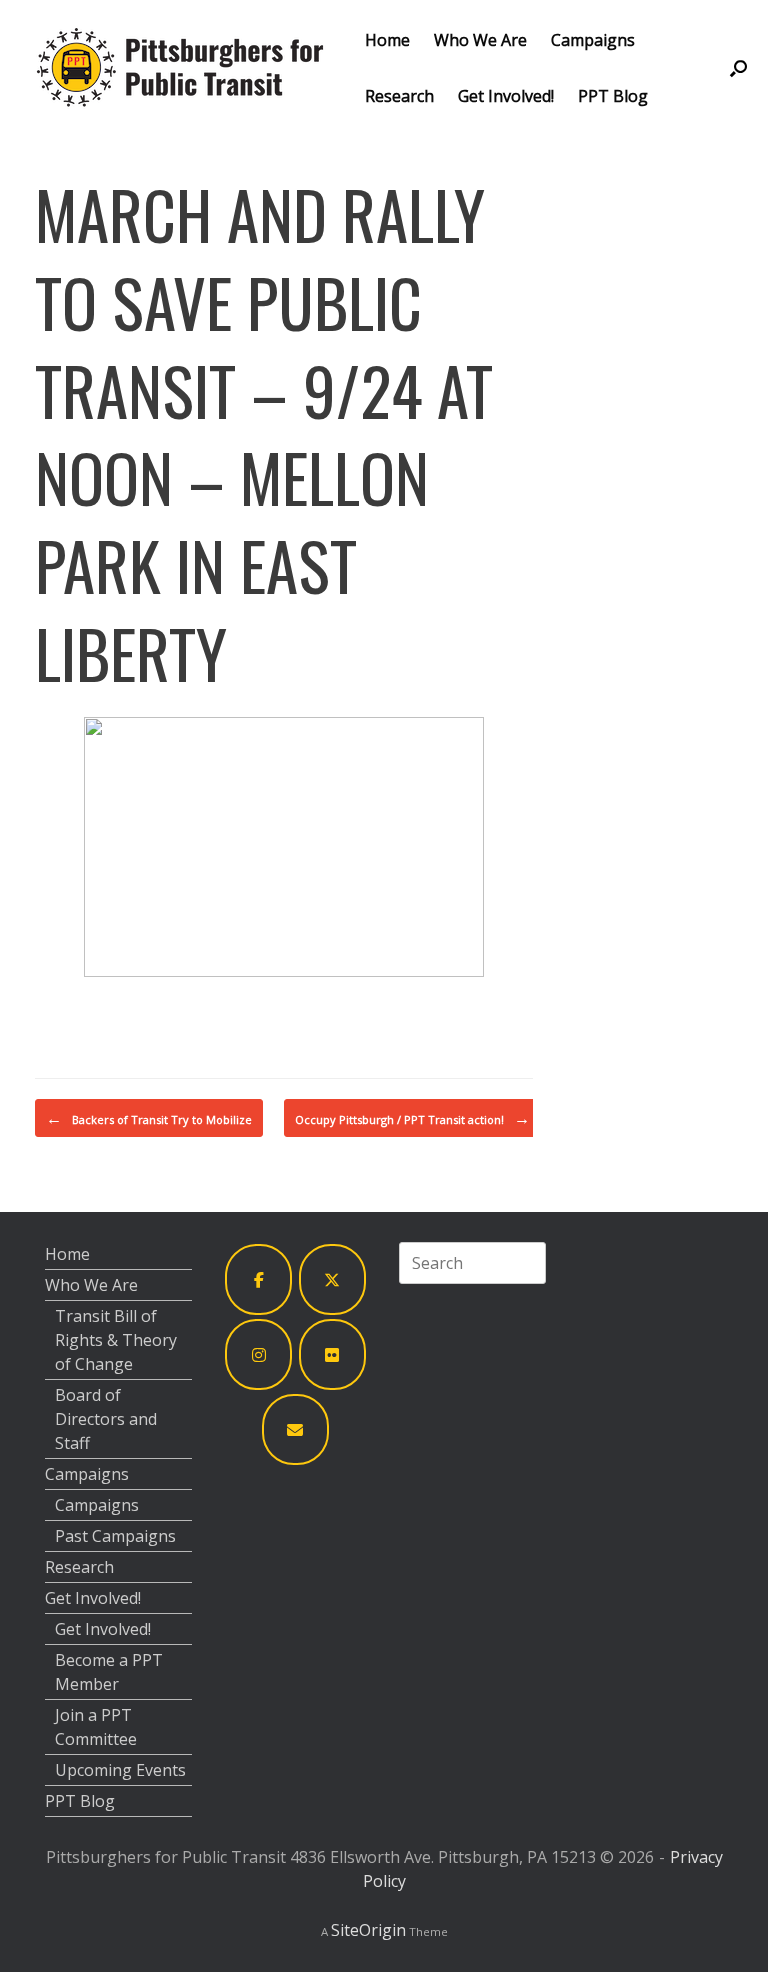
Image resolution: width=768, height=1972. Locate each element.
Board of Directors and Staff (106, 1419)
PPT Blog (613, 96)
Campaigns (593, 40)
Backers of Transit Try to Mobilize (149, 1118)
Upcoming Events (120, 1770)
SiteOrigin (368, 1930)
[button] (738, 67)
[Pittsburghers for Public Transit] (180, 67)
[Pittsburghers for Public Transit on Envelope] (296, 1429)
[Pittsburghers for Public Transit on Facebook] (259, 1279)
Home (387, 40)
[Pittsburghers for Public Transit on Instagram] (259, 1354)
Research (399, 96)
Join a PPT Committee (96, 1727)
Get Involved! (506, 96)
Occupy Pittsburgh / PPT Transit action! (412, 1118)
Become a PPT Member (109, 1672)
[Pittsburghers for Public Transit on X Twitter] (333, 1279)
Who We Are (480, 40)
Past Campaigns (115, 1536)
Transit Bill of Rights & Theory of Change (116, 1340)
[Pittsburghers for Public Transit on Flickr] (333, 1354)
